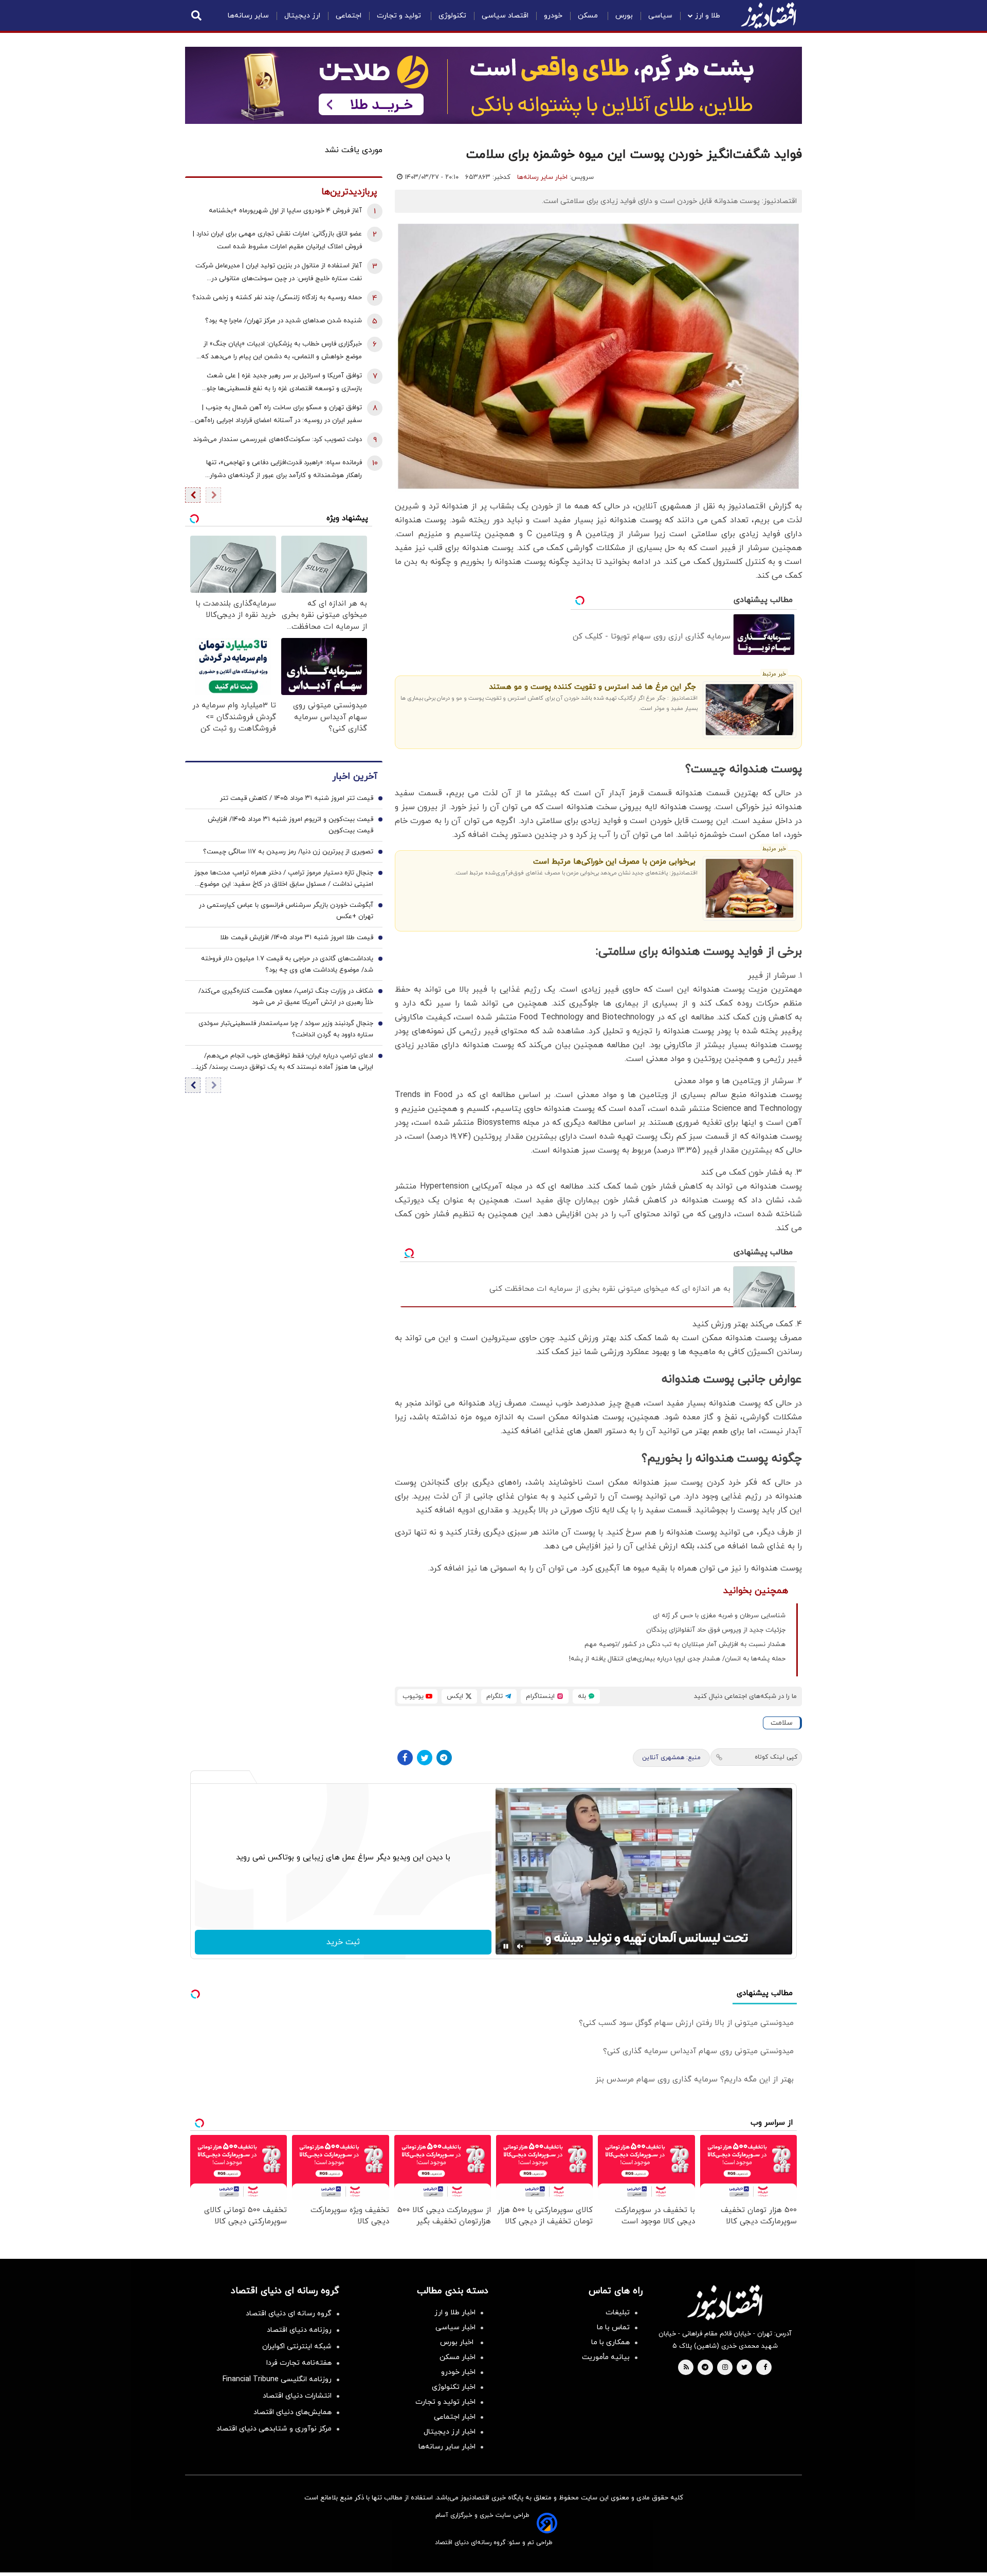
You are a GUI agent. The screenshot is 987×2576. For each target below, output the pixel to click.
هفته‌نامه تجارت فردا (299, 2363)
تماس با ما (613, 2327)
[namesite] (769, 15)
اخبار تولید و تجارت (445, 2402)
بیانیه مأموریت (606, 2357)
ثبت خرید (343, 1942)
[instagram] (725, 2368)
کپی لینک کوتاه (776, 1757)
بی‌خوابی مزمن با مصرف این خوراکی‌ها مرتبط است (614, 862)
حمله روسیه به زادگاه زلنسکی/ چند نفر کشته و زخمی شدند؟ (277, 298)
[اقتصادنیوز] (725, 2303)
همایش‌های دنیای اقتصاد (293, 2412)
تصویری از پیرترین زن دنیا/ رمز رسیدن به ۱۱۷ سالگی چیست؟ (288, 852)
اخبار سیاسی (455, 2327)
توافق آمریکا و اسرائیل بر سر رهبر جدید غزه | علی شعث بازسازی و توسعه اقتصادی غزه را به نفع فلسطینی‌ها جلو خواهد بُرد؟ (284, 383)
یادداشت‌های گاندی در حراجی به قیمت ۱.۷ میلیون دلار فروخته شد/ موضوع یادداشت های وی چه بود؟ (287, 964)
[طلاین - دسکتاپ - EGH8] (493, 85)
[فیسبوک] (405, 1758)
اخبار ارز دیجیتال (450, 2432)
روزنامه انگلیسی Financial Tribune (277, 2379)
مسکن (589, 16)
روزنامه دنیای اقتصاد (299, 2330)
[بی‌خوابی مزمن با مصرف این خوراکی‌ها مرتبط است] (750, 888)
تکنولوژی (452, 16)
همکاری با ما (610, 2342)
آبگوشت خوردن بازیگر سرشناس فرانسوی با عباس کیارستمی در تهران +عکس (286, 911)
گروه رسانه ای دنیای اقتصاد (289, 2314)
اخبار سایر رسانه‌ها (542, 177)
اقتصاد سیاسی (505, 16)
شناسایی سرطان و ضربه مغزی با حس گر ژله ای (719, 1616)
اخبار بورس (458, 2342)
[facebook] (765, 2368)
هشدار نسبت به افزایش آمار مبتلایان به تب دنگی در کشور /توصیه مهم (685, 1645)
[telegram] (705, 2368)
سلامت (782, 1723)
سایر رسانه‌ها (248, 16)
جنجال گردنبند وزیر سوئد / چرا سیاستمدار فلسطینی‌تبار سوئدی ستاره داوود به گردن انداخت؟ (286, 1029)
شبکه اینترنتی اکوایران (297, 2346)
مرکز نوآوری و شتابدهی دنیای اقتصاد (274, 2429)
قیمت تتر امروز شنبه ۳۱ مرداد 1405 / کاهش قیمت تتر (297, 798)
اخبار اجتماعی (455, 2417)
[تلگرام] (444, 1758)
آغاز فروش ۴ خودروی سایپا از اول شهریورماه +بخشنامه (285, 211)
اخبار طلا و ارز (455, 2313)
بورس (624, 16)
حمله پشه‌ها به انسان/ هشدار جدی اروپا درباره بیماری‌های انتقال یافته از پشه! (677, 1659)
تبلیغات (618, 2313)
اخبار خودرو (458, 2372)
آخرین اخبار (355, 777)
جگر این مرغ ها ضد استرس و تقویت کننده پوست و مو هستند (592, 687)
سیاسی (660, 16)
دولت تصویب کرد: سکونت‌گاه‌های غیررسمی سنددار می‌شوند (278, 440)
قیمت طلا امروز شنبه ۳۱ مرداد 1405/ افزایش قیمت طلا (297, 938)
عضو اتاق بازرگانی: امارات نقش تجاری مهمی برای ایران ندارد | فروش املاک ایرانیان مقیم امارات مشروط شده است (277, 240)
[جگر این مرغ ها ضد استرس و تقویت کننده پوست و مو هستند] (750, 710)
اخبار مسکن (458, 2357)
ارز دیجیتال (302, 16)
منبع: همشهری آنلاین (671, 1758)
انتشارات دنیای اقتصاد (297, 2396)
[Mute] (520, 1946)
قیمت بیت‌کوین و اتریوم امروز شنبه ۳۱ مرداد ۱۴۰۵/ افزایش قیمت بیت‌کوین (290, 825)
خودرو (553, 16)
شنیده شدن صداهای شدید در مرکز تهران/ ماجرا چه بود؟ (284, 321)
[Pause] (506, 1946)
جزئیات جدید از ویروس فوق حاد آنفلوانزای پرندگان (716, 1630)
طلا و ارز (708, 16)
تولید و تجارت (400, 16)
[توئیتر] (425, 1758)
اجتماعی (349, 16)
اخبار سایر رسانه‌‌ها (447, 2447)
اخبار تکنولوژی (454, 2387)
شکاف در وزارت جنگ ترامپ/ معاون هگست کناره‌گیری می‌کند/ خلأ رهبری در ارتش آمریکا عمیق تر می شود (286, 997)
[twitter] (744, 2368)
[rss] (686, 2368)
